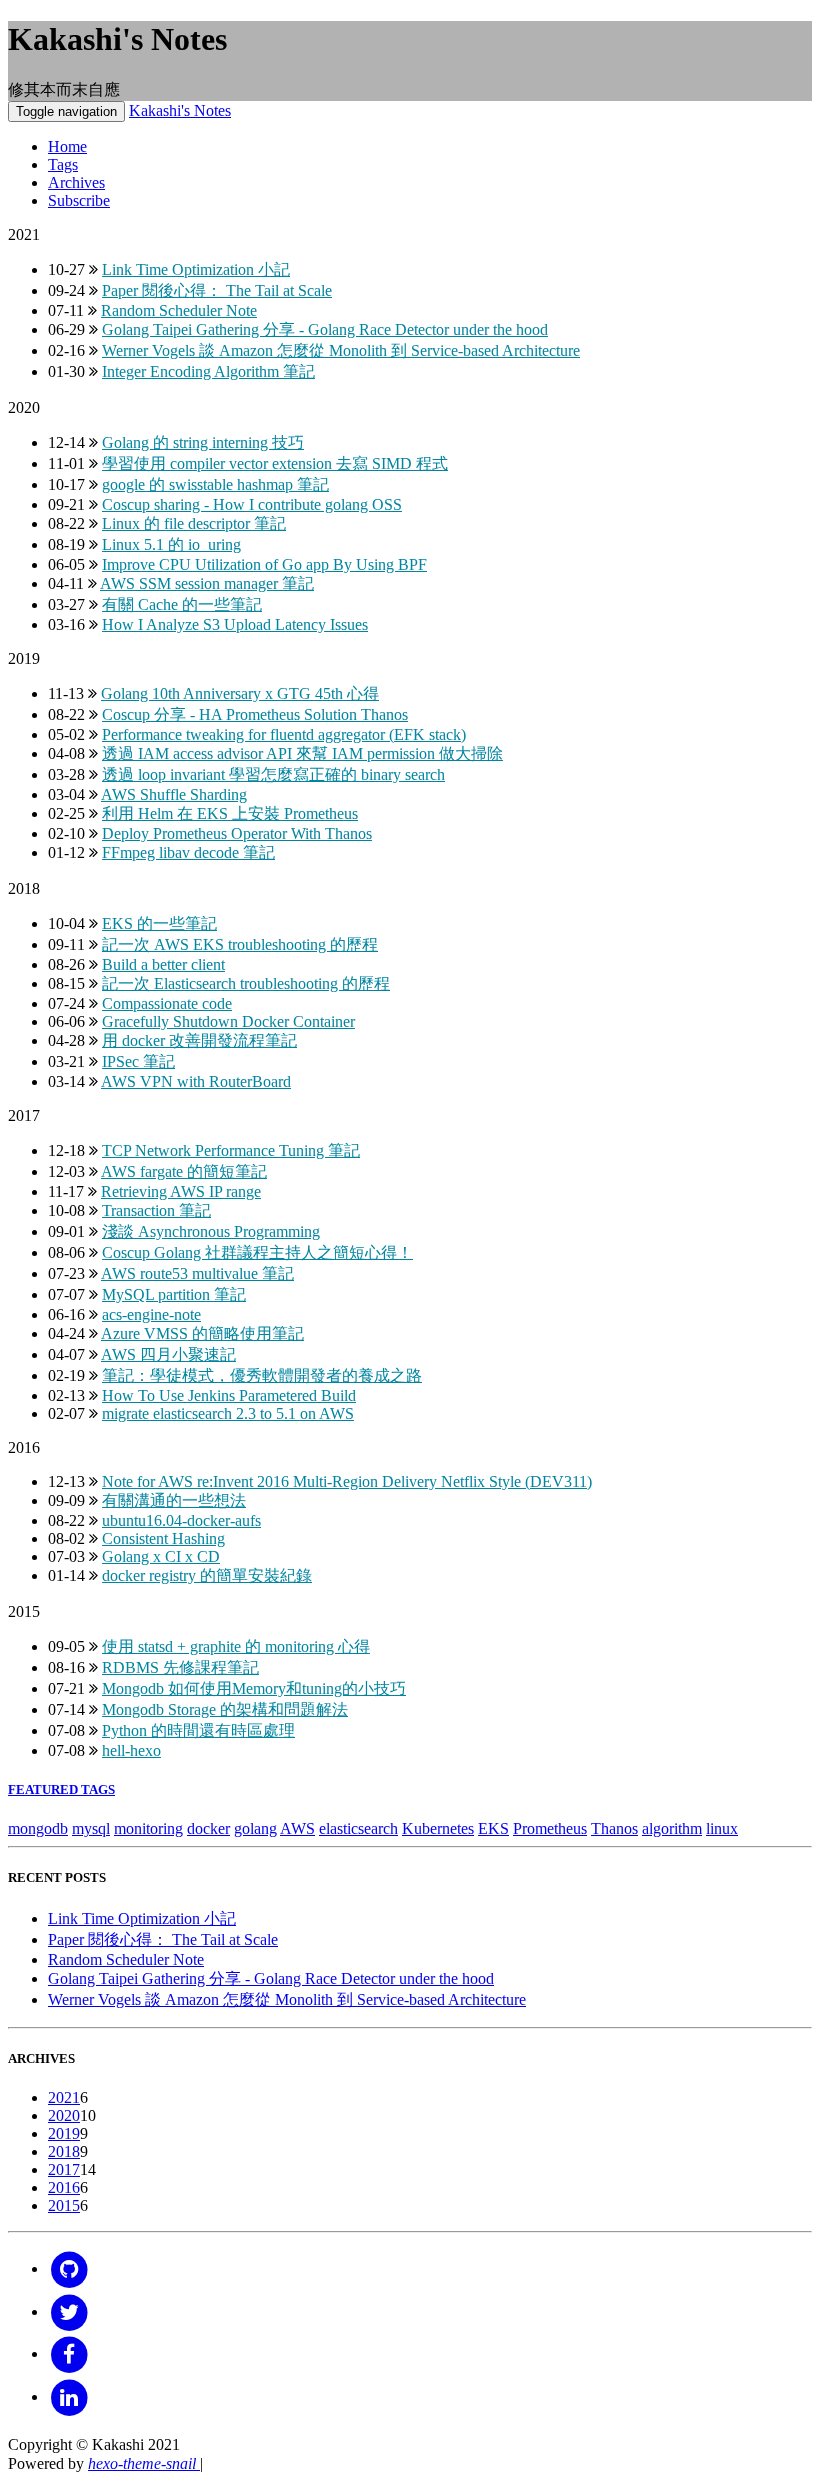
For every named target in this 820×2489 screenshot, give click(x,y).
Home (67, 146)
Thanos (614, 1828)
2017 (64, 2169)
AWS (297, 1828)
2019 (64, 2133)
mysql (91, 1828)
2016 (64, 2187)
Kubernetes (438, 1828)
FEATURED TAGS (61, 1789)
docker (208, 1828)
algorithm (672, 1828)
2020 (64, 2115)
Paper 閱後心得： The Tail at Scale (163, 1939)
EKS (493, 1828)
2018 (64, 2151)
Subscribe (79, 200)
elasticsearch (358, 1828)
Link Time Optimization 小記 (142, 1918)
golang (255, 1828)
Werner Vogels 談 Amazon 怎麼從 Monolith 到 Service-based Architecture (287, 1999)
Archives (76, 182)
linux (722, 1828)
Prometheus (550, 1828)
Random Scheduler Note (126, 1959)
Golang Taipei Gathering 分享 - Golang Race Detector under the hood (271, 1978)
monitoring (148, 1828)
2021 (64, 2097)
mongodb (38, 1828)
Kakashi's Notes (180, 110)
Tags (63, 164)
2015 (64, 2205)
